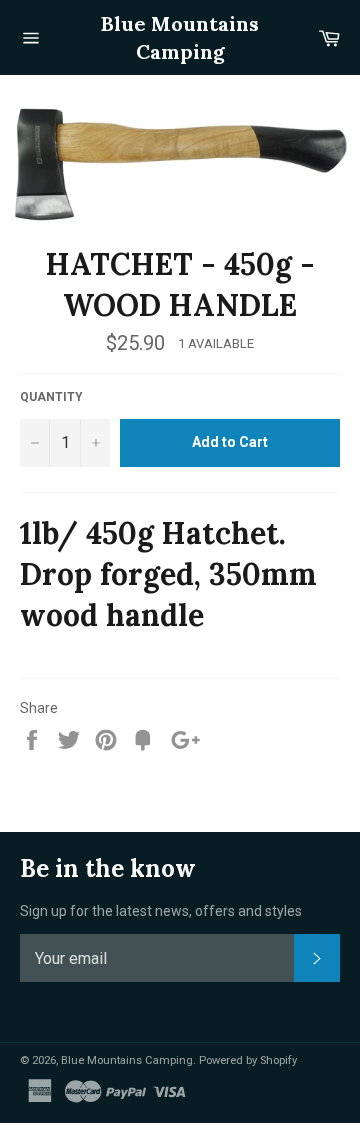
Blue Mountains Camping (180, 37)
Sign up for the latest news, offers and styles (161, 911)
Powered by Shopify (248, 1060)
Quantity (51, 397)
